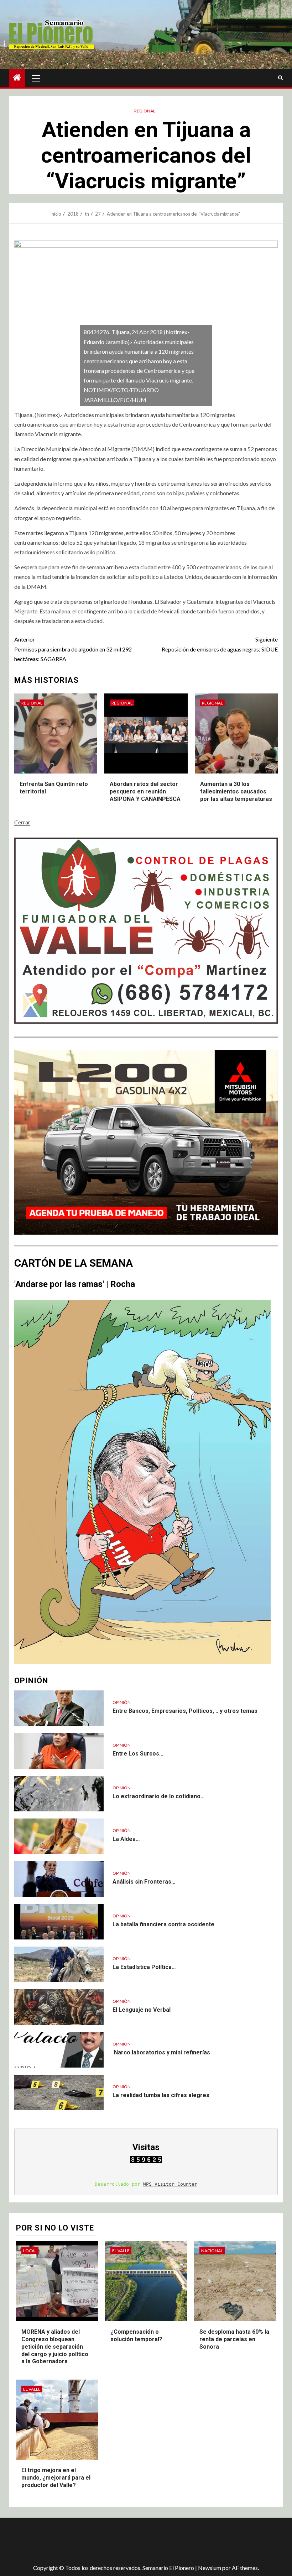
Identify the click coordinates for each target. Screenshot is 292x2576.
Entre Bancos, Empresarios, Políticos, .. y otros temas (185, 1711)
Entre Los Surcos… (138, 1754)
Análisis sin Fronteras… (144, 1882)
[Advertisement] (135, 2541)
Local (30, 2251)
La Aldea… (126, 1839)
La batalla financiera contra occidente (163, 1924)
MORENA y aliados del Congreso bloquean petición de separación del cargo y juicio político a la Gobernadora (55, 2347)
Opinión (122, 1702)
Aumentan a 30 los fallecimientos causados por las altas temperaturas (236, 791)
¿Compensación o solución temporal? (136, 2335)
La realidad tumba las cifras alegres (161, 2095)
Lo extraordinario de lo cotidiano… (159, 1796)
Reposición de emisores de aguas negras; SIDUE (220, 644)
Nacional (212, 2251)
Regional (145, 111)
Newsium (210, 2568)
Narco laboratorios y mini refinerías (161, 2052)
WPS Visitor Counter (170, 2184)
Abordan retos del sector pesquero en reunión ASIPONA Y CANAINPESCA (145, 791)
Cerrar (22, 822)
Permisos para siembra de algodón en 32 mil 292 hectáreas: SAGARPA (73, 649)
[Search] (280, 78)
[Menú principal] (36, 78)
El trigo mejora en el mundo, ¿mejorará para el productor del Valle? (56, 2478)
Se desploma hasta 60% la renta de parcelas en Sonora (234, 2339)
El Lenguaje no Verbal (142, 2010)
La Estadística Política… (144, 1967)
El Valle (121, 2251)
